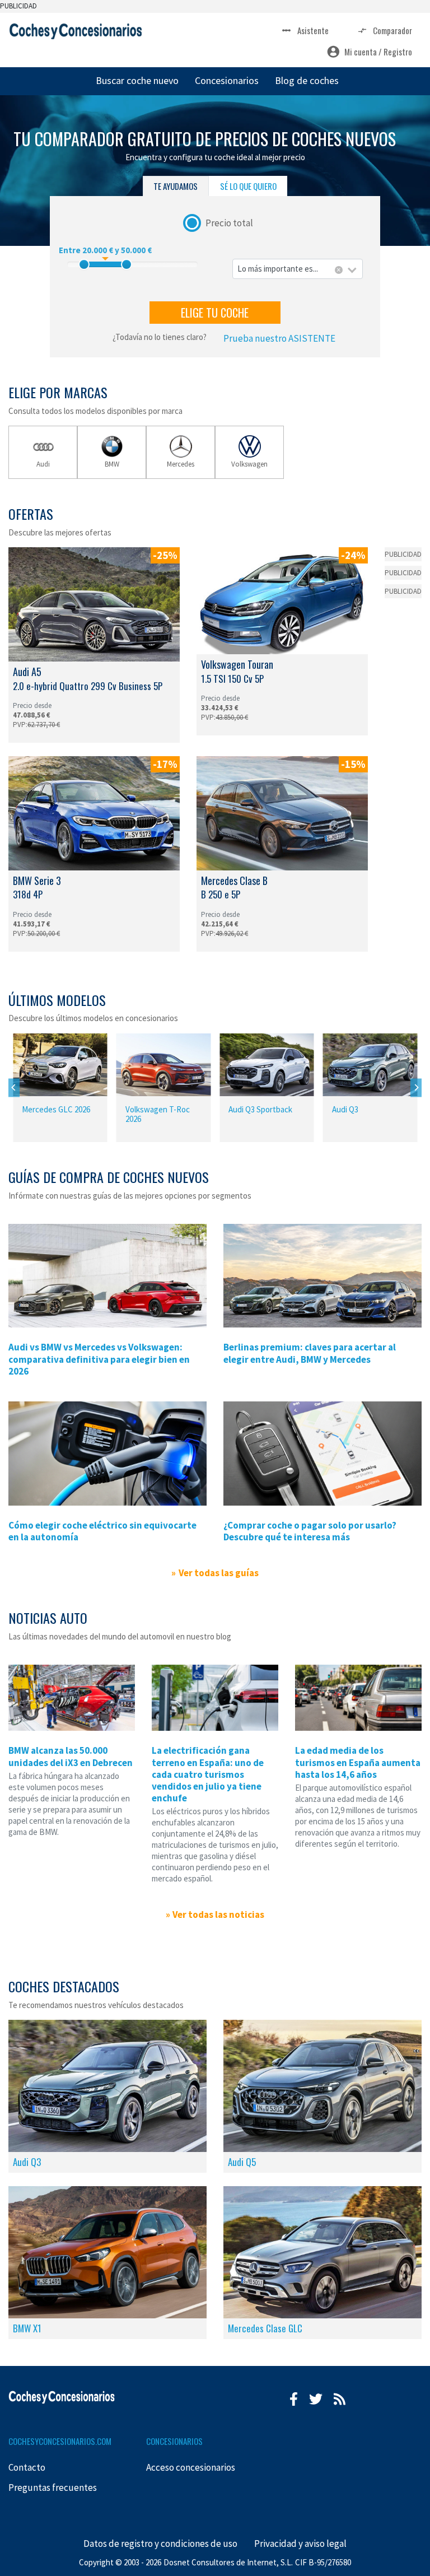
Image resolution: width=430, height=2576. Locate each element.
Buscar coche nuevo (137, 80)
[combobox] (298, 269)
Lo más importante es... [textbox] (278, 269)
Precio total (229, 222)
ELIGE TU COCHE (215, 313)
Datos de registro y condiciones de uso (160, 2544)
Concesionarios (227, 80)
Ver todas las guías (218, 1573)
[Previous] (14, 1087)
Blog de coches (307, 80)
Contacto (27, 2467)
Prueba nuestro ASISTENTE (279, 338)
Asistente (313, 30)
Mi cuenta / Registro (378, 52)
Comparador (392, 30)
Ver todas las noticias (218, 1914)
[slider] (84, 264)
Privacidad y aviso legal (300, 2544)
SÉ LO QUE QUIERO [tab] (248, 186)
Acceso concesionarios (191, 2467)
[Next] (416, 1087)
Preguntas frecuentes (53, 2488)
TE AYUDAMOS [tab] (176, 186)
